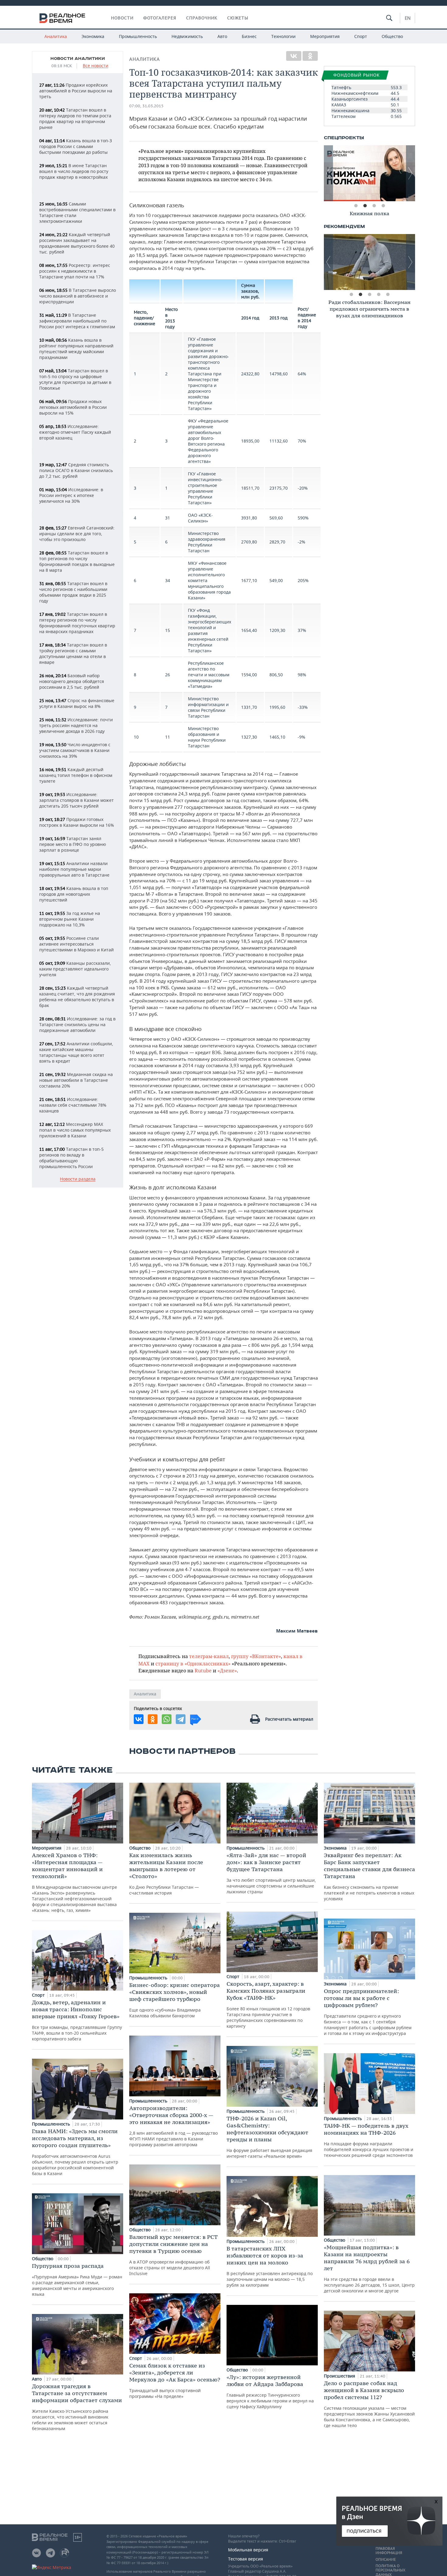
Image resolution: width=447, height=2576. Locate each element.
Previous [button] (328, 173)
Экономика (93, 36)
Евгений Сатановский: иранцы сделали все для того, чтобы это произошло (77, 534)
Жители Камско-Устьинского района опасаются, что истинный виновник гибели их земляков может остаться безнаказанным (77, 2407)
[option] (369, 173)
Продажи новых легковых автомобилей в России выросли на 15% (73, 407)
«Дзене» (227, 1670)
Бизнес (249, 36)
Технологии (283, 36)
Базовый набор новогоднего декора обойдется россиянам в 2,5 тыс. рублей (72, 681)
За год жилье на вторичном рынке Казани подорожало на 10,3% (70, 919)
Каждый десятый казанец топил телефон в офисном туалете (76, 775)
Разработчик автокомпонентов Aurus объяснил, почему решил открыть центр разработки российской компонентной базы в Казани (75, 2152)
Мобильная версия (248, 2550)
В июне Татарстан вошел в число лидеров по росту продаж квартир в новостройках (74, 171)
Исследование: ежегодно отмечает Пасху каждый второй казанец (75, 432)
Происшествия (340, 2376)
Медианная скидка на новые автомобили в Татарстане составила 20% (76, 1080)
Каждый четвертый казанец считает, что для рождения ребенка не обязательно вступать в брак (77, 997)
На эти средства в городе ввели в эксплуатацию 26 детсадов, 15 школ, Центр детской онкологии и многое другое (369, 2269)
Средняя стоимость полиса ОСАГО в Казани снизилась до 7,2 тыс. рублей (76, 470)
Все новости (95, 66)
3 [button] (374, 206)
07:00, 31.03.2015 (146, 106)
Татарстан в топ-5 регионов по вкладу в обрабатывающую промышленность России (71, 1158)
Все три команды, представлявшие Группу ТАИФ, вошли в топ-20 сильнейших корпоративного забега (77, 2020)
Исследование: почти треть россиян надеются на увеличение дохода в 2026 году (76, 725)
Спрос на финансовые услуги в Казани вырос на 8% (77, 703)
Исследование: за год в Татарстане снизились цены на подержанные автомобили (77, 1024)
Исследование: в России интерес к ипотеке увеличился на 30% (71, 495)
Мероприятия (325, 36)
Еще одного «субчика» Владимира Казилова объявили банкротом (175, 2000)
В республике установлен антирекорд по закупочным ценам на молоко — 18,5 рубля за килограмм (270, 2266)
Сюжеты (238, 18)
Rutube (203, 1670)
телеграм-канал (209, 1656)
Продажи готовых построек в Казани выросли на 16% (77, 822)
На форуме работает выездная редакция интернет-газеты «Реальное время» (269, 2137)
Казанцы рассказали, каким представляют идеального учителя (75, 969)
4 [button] (383, 206)
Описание (386, 2560)
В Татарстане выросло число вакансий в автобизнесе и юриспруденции (78, 296)
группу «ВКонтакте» (256, 1656)
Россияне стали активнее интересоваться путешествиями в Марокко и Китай (76, 944)
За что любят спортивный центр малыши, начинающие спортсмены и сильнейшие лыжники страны (271, 1873)
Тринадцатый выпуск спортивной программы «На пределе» (175, 2381)
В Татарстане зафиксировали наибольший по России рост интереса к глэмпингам (77, 321)
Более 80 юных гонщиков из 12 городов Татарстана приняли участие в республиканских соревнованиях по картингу (268, 2005)
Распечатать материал (289, 1719)
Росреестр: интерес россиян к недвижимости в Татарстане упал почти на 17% (75, 271)
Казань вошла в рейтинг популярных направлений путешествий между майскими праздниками (76, 349)
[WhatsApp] (167, 1719)
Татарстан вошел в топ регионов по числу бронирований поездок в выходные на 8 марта (77, 561)
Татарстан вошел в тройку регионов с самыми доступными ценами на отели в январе (73, 653)
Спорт (361, 36)
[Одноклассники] (310, 56)
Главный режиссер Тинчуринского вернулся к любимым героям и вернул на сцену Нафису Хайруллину (270, 2392)
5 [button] (388, 295)
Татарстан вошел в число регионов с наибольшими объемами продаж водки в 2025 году (73, 592)
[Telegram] (181, 1719)
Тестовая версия (246, 2559)
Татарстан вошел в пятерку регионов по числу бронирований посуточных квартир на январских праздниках (77, 623)
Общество (392, 36)
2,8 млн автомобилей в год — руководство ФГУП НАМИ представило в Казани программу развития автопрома (173, 2126)
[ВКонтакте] (294, 56)
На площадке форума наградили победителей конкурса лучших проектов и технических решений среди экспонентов (369, 2140)
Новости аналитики (78, 59)
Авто (222, 36)
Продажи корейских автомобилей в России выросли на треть (76, 91)
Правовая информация (389, 2551)
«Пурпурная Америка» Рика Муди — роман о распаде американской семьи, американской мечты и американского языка (77, 2280)
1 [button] (356, 206)
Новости (122, 18)
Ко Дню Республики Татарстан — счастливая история (166, 1874)
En (408, 18)
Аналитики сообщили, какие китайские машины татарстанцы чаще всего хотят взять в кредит (76, 1052)
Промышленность (138, 36)
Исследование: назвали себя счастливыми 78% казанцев (73, 1105)
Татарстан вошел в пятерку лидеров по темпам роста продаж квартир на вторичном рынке (75, 119)
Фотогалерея (160, 18)
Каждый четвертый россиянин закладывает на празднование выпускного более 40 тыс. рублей (77, 243)
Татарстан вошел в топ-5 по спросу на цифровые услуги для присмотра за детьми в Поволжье (75, 379)
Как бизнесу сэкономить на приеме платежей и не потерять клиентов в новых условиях (369, 1877)
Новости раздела (78, 1179)
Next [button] (411, 173)
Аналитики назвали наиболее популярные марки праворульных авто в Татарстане (74, 869)
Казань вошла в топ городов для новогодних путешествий (74, 894)
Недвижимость (187, 36)
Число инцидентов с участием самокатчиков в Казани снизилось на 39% (75, 750)
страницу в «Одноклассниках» (193, 1663)
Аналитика (56, 36)
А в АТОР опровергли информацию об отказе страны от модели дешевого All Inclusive (173, 2255)
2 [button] (365, 206)
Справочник (202, 18)
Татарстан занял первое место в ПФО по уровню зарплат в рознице (73, 844)
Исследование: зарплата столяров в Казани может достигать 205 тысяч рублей (76, 800)
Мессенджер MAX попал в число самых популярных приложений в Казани (75, 1130)
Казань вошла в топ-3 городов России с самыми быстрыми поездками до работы (76, 146)
